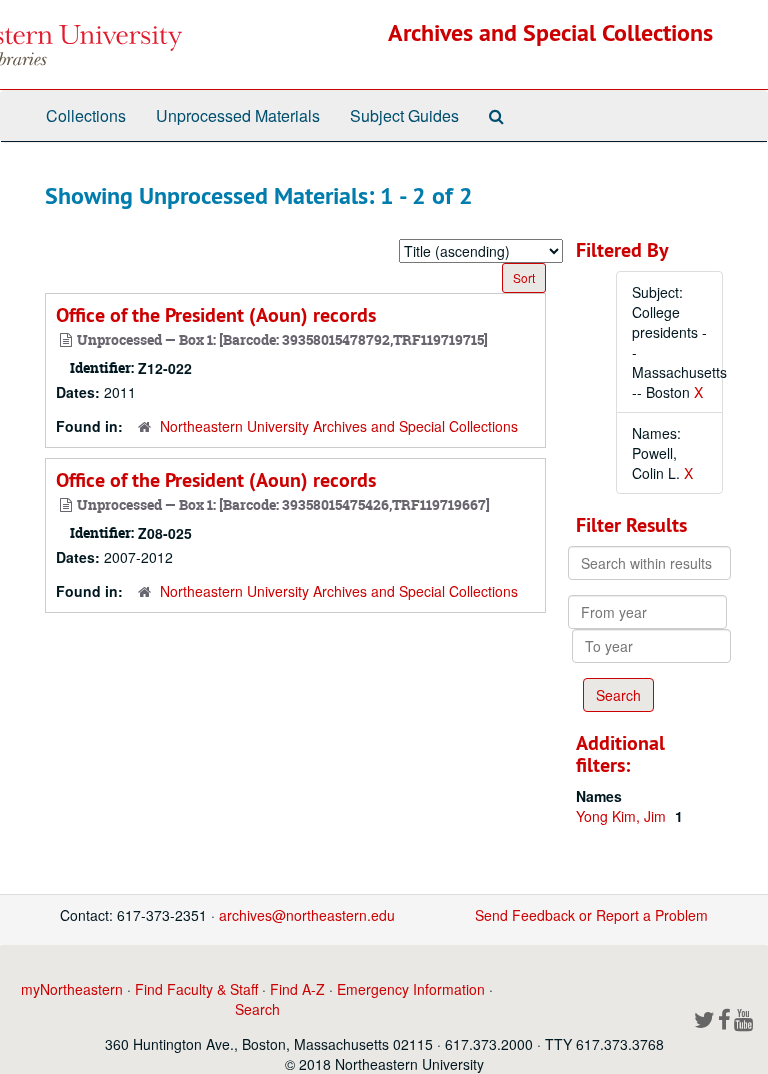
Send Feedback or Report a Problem (591, 915)
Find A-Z (297, 989)
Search (257, 1009)
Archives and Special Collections (550, 32)
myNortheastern (72, 989)
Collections (86, 115)
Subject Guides (404, 115)
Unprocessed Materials (238, 115)
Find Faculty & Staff (196, 989)
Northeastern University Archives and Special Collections (339, 426)
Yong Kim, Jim (623, 816)
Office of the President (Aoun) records (216, 315)
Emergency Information (411, 989)
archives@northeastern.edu (307, 915)
